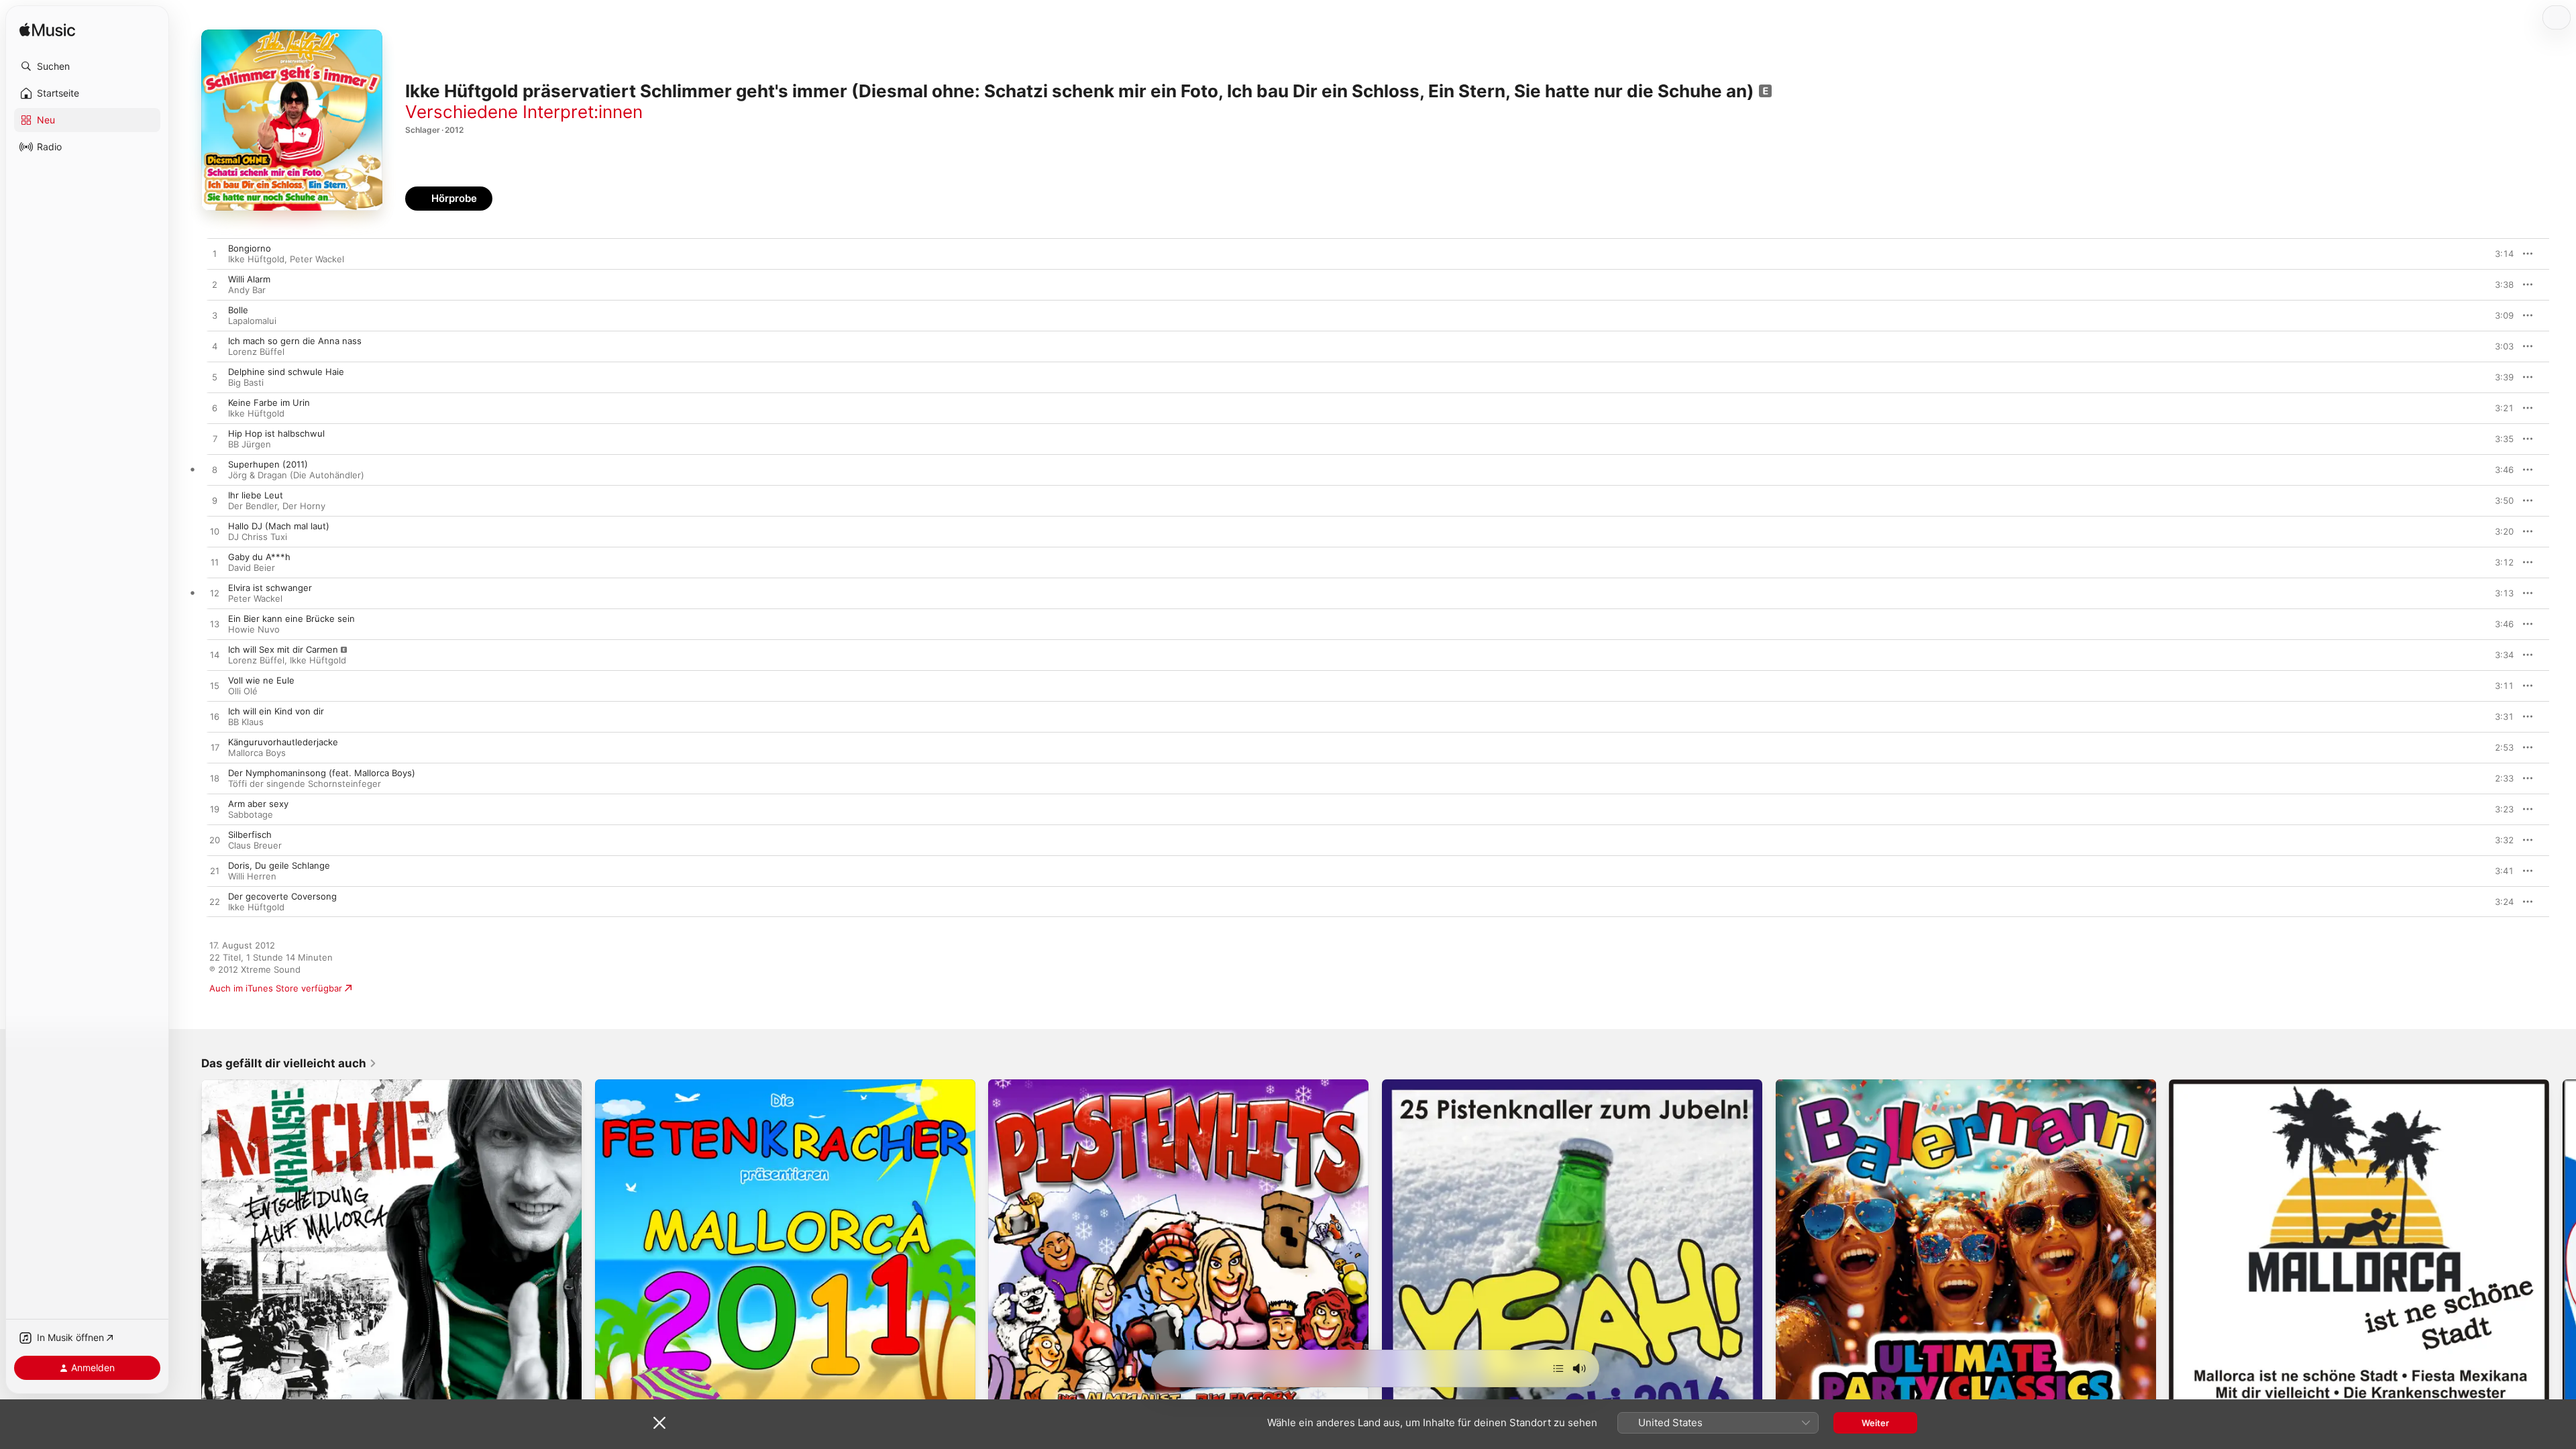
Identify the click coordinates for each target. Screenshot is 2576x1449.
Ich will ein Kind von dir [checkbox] (276, 711)
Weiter (1875, 1423)
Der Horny (304, 506)
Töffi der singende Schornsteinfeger (305, 784)
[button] (87, 66)
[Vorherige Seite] (188, 1269)
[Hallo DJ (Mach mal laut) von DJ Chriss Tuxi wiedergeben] (215, 532)
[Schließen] (659, 1423)
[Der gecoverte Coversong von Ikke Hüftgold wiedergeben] (215, 902)
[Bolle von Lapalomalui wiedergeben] (215, 316)
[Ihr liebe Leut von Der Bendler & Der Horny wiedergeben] (215, 501)
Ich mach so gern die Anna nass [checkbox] (295, 341)
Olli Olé (243, 691)
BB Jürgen (250, 444)
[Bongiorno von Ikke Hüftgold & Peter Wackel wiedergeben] (215, 254)
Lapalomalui (252, 321)
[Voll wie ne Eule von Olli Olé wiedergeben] (215, 686)
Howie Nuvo (254, 629)
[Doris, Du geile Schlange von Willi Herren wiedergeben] (215, 871)
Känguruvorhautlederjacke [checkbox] (283, 742)
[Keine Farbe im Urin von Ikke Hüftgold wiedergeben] (215, 409)
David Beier (252, 568)
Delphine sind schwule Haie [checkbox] (286, 372)
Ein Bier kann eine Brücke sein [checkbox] (291, 619)
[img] (47, 31)
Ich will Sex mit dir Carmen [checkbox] (283, 649)
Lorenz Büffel (256, 352)
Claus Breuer (255, 845)
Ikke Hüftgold (256, 259)
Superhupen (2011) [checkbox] (268, 464)
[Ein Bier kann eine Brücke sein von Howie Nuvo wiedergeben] (215, 625)
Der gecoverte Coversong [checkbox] (282, 896)
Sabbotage (251, 814)
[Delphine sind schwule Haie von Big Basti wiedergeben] (215, 378)
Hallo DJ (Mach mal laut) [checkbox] (279, 526)
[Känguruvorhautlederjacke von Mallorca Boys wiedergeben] (215, 748)
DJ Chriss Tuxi (258, 537)
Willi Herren (252, 876)
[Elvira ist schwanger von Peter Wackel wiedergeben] (215, 594)
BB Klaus (246, 722)
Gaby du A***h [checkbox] (259, 557)
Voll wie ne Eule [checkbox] (261, 680)
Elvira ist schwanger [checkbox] (270, 588)
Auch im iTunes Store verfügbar (276, 988)
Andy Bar (247, 290)
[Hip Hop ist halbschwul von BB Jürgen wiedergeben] (215, 439)
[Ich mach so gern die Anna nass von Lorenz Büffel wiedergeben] (215, 347)
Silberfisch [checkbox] (250, 835)
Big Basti (246, 382)
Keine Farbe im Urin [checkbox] (269, 402)
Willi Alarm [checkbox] (249, 279)
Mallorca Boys (257, 753)
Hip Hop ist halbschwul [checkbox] (276, 433)
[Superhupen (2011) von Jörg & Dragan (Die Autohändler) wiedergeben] (215, 470)
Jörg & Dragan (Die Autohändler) (296, 475)
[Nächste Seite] (2563, 1269)
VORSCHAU (2495, 254)
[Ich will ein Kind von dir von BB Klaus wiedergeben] (215, 717)
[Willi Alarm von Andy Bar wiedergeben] (215, 285)
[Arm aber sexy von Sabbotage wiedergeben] (215, 810)
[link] (289, 1063)
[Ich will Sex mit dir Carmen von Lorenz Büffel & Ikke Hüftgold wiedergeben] (215, 655)
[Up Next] (1558, 1368)
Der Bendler (253, 506)
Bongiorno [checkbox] (250, 248)
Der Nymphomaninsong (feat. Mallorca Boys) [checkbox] (322, 773)
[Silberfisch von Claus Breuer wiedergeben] (215, 841)
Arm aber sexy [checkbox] (258, 804)
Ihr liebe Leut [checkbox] (256, 495)
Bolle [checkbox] (238, 310)
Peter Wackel (317, 259)
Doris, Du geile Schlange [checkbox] (279, 865)
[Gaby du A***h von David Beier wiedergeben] (215, 563)
